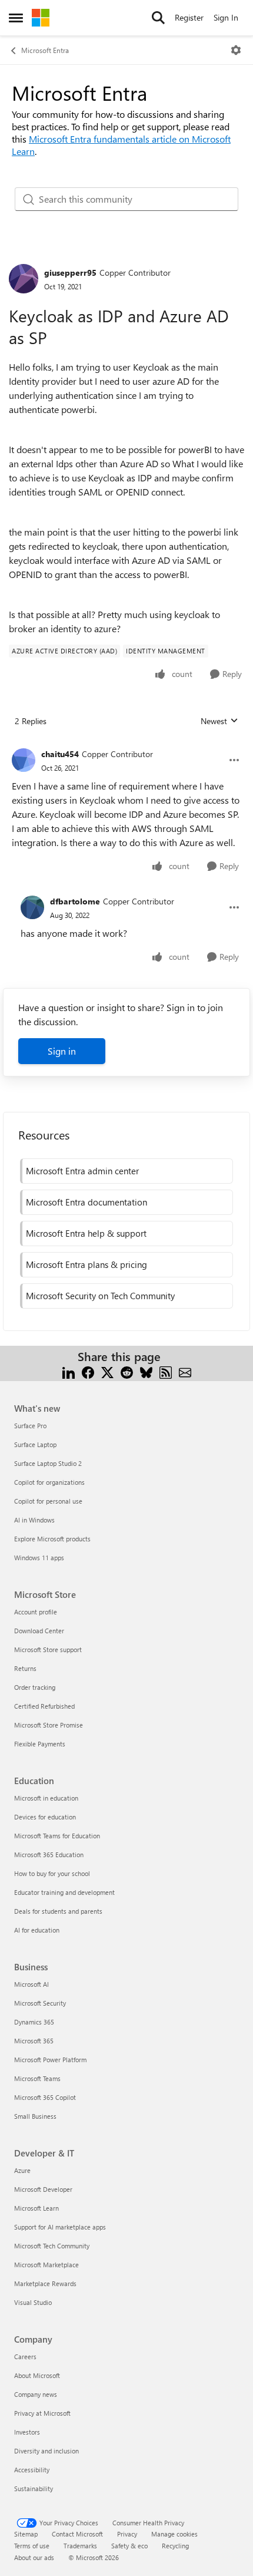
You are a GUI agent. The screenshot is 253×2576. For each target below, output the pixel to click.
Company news (36, 2394)
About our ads (34, 2557)
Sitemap (26, 2534)
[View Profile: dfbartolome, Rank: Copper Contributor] (32, 907)
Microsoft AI (31, 1984)
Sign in (62, 1051)
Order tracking (35, 1687)
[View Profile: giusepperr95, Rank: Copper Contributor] (24, 279)
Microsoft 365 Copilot (45, 2097)
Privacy (127, 2534)
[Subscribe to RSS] (166, 1371)
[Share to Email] (185, 1371)
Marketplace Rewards (45, 2283)
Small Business (35, 2116)
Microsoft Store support (48, 1649)
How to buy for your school (52, 1873)
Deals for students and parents (58, 1911)
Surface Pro (30, 1426)
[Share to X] (107, 1371)
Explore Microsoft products (52, 1539)
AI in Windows (34, 1520)
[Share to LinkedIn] (69, 1371)
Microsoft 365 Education (49, 1855)
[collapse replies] (126, 745)
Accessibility (32, 2470)
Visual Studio (33, 2302)
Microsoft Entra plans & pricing (86, 1264)
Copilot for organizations (49, 1482)
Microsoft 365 (34, 2041)
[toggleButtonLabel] (236, 50)
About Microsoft (37, 2375)
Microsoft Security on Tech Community (100, 1296)
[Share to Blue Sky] (146, 1371)
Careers (25, 2357)
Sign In (226, 17)
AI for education (37, 1930)
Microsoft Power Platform (50, 2060)
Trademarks (80, 2546)
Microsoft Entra (45, 50)
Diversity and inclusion (46, 2451)
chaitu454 (60, 754)
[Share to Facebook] (88, 1371)
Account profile (36, 1612)
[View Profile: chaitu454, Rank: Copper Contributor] (24, 760)
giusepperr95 (70, 273)
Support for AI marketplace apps (60, 2227)
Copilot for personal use (48, 1501)
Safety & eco (129, 2546)
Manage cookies (174, 2534)
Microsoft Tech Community (52, 2246)
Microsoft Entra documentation (86, 1202)
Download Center (39, 1631)
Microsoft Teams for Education (57, 1836)
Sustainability (34, 2489)
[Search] (158, 18)
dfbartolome (75, 901)
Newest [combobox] (219, 721)
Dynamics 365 (34, 2022)
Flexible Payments (40, 1744)
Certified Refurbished (44, 1706)
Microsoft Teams (37, 2078)
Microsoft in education (46, 1798)
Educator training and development (64, 1892)
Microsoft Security (40, 2003)
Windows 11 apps (39, 1558)
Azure (22, 2170)
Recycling (175, 2546)
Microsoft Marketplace (46, 2265)
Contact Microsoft (77, 2534)
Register (189, 17)
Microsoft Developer (43, 2189)
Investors (27, 2432)
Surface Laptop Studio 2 (48, 1463)
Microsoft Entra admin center (82, 1171)
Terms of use (32, 2546)
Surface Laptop (35, 1444)
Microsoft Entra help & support (86, 1233)
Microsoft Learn (36, 2208)
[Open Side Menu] (16, 18)
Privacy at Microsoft (42, 2413)
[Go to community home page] (41, 18)
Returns (25, 1668)
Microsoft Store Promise (49, 1725)
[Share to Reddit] (127, 1371)
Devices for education (45, 1817)
